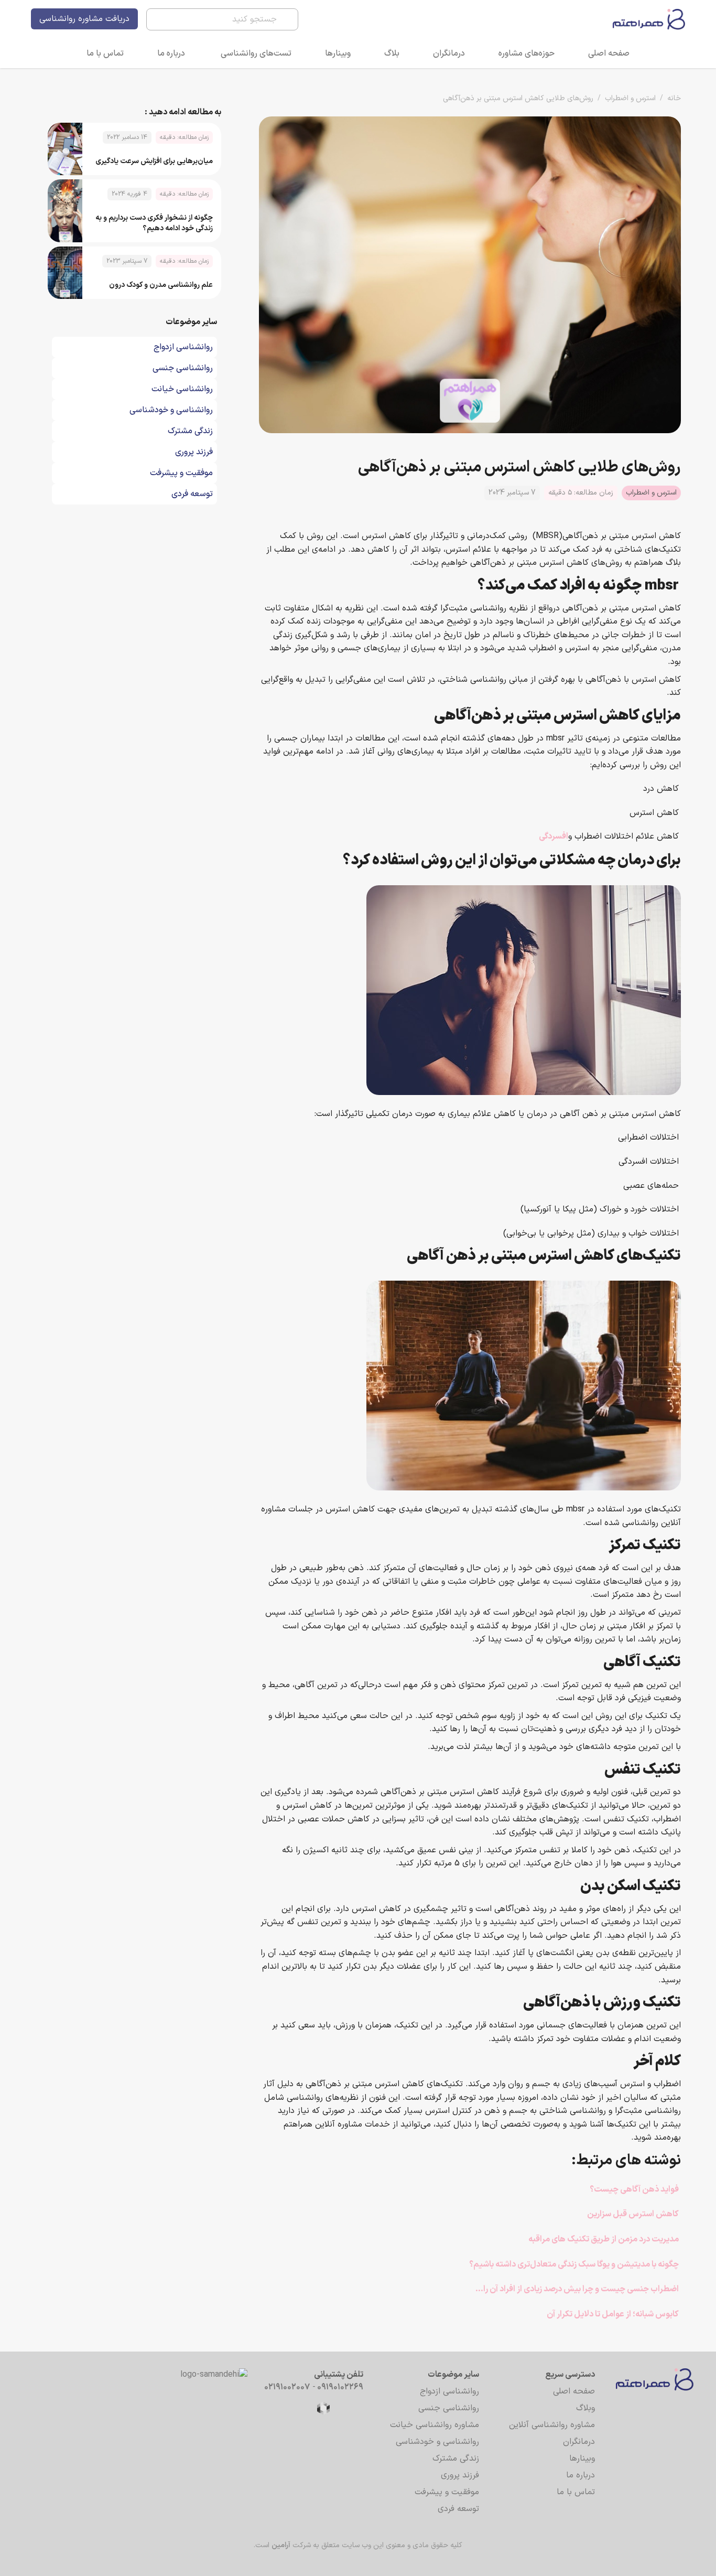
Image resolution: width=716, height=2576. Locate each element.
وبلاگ (585, 2408)
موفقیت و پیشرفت (447, 2492)
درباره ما (171, 53)
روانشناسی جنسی (449, 2408)
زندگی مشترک (456, 2459)
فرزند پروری (460, 2475)
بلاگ (392, 53)
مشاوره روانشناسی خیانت (435, 2425)
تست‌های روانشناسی (256, 53)
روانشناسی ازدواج (449, 2391)
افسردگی (554, 836)
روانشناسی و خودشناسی (437, 2442)
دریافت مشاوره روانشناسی (84, 19)
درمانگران (449, 53)
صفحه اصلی (609, 53)
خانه (674, 98)
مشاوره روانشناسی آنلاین (552, 2425)
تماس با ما (105, 53)
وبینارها (338, 53)
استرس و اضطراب (630, 98)
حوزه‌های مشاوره (527, 53)
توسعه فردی (458, 2509)
